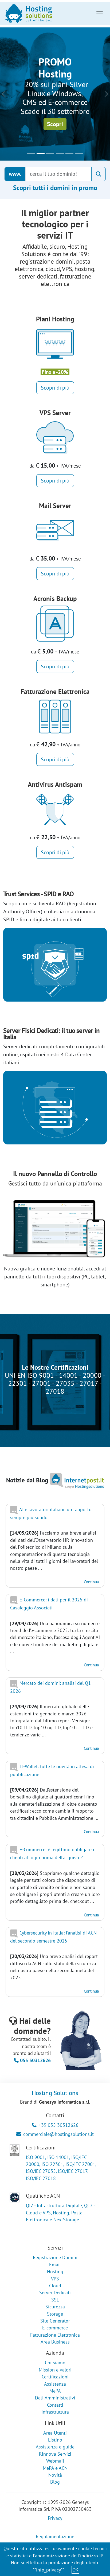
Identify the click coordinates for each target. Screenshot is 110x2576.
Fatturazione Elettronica (55, 2335)
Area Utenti (55, 2433)
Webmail (55, 2461)
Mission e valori (55, 2370)
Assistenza (55, 2384)
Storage (55, 2314)
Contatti (55, 2405)
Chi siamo (55, 2363)
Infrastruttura (55, 2412)
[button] (4, 94)
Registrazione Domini (55, 2257)
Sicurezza (55, 2307)
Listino (55, 2440)
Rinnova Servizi (55, 2454)
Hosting (55, 2272)
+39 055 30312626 (59, 2125)
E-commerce (55, 2328)
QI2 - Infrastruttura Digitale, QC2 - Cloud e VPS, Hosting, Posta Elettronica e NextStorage (60, 2213)
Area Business (55, 2342)
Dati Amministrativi (55, 2398)
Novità (55, 2475)
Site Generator (55, 2321)
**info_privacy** (48, 2570)
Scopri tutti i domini (55, 188)
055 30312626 (35, 2060)
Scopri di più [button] (55, 388)
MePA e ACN (55, 2468)
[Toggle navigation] (100, 14)
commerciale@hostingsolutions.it (58, 2134)
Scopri (55, 124)
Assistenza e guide (55, 2447)
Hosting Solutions (55, 2093)
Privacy (55, 2518)
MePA (55, 2391)
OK (75, 2570)
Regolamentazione (55, 2536)
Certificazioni (55, 2377)
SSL (55, 2300)
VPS (55, 2279)
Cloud (55, 2286)
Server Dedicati (55, 2293)
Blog (55, 2482)
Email (55, 2265)
